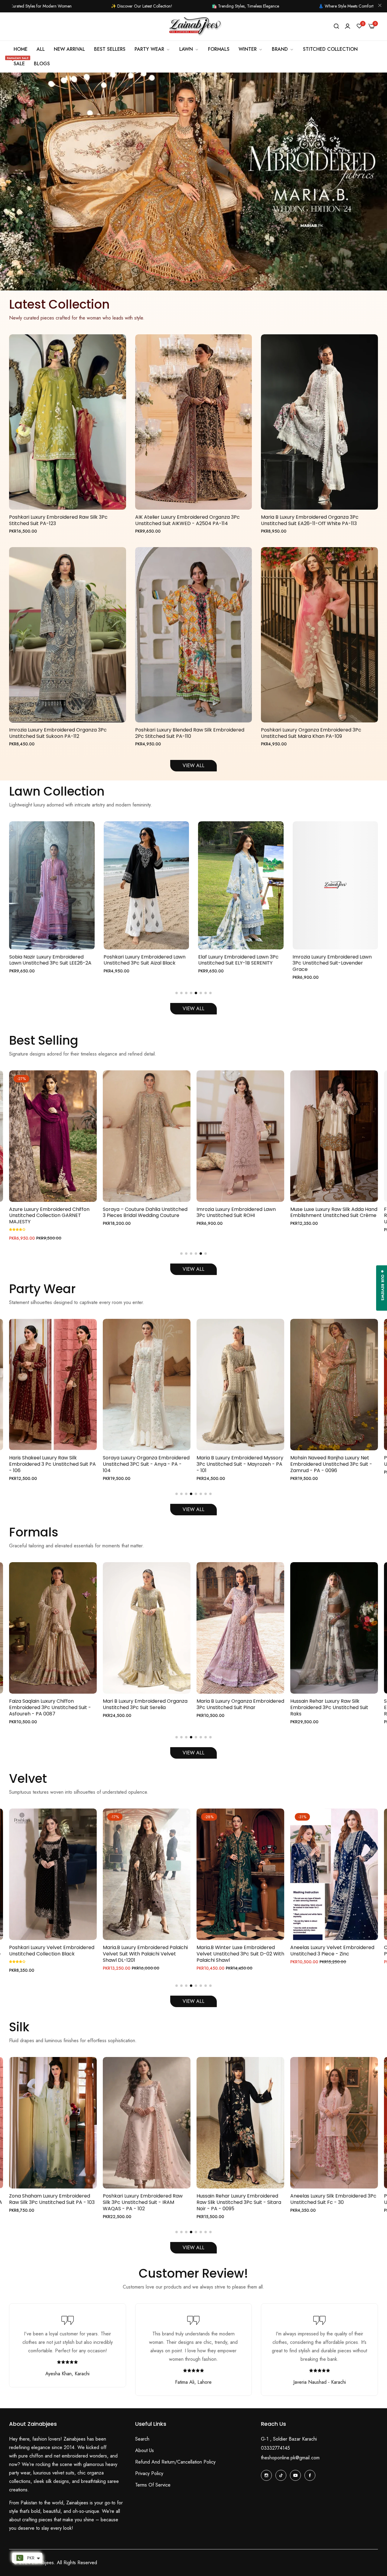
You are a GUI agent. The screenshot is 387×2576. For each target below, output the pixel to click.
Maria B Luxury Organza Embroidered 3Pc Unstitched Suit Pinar (53, 1705)
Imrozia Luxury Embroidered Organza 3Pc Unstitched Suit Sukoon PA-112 (58, 733)
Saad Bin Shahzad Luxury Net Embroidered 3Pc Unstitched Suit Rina (236, 1708)
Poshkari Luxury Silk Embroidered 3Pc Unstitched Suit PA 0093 (240, 1461)
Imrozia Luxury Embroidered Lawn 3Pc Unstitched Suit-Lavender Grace (143, 963)
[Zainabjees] (193, 27)
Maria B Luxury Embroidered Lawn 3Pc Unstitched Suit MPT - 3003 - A (334, 960)
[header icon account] (348, 26)
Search (142, 2439)
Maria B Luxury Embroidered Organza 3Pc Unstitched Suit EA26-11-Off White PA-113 (310, 521)
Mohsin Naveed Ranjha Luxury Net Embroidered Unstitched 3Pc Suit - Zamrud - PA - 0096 (144, 1464)
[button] (191, 281)
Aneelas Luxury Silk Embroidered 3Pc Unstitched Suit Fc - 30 (146, 2199)
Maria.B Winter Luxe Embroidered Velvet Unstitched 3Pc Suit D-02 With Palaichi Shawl (53, 1954)
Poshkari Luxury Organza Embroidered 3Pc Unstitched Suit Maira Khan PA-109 (311, 733)
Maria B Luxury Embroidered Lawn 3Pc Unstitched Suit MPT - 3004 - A (239, 960)
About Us (145, 2450)
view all (193, 2248)
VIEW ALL (193, 766)
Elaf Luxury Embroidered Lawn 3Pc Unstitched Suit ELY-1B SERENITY (49, 960)
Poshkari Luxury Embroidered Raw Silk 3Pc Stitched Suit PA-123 (58, 521)
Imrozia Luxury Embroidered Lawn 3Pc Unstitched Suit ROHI (49, 1213)
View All (193, 1009)
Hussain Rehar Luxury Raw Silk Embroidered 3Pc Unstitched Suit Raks (142, 1708)
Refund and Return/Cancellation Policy (175, 2462)
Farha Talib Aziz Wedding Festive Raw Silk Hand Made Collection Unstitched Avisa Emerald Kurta (235, 1216)
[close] (380, 6)
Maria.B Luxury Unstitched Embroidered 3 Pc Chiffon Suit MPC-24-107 (333, 1216)
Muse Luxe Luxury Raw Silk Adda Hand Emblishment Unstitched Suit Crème (146, 1213)
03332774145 (275, 2448)
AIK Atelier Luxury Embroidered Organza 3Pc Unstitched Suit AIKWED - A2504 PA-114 (187, 521)
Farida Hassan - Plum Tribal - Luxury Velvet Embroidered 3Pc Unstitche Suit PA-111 (333, 1954)
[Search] (336, 26)
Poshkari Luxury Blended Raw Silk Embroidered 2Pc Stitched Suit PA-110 (190, 733)
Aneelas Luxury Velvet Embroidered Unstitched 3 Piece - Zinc (145, 1951)
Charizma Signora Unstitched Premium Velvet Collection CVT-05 (238, 1951)
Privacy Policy (149, 2473)
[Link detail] (266, 2475)
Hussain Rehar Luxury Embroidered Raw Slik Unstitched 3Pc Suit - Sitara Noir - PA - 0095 (51, 2202)
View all (193, 1753)
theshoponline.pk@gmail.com (290, 2458)
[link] (251, 49)
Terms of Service (153, 2485)
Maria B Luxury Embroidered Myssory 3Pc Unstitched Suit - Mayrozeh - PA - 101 (52, 1464)
